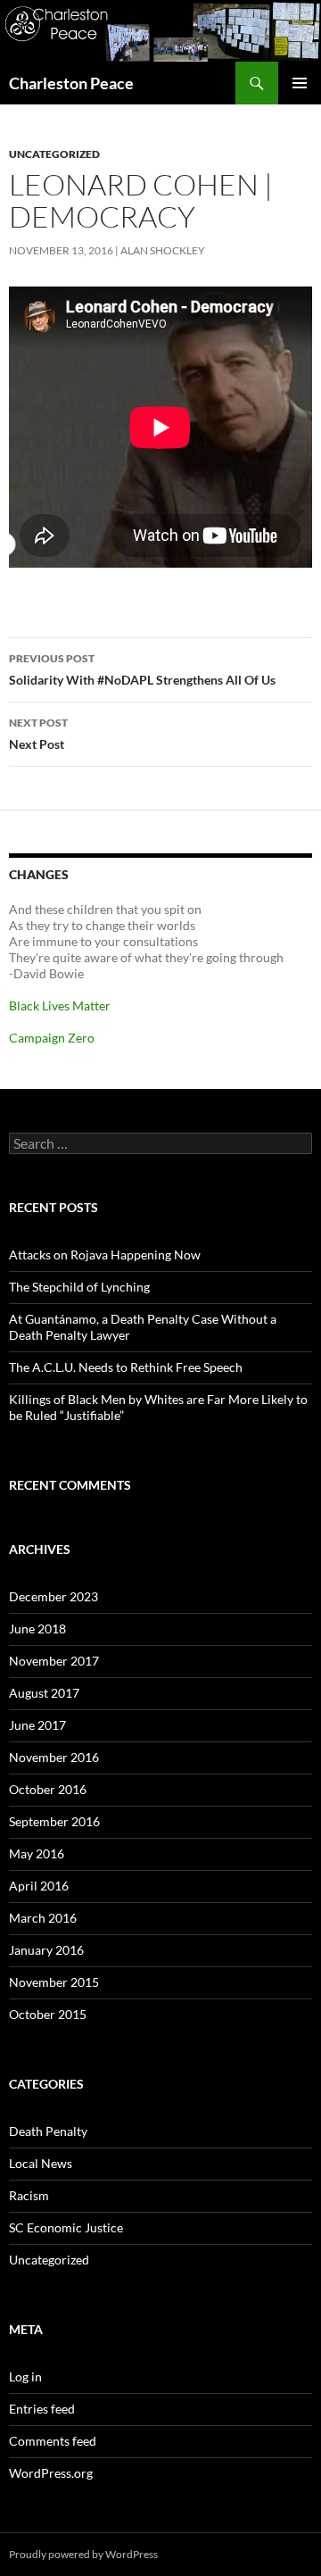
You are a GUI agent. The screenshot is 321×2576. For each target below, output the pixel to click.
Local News (41, 2163)
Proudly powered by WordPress (83, 2554)
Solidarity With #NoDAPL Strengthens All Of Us (142, 669)
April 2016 (39, 1886)
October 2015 (48, 2014)
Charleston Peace (71, 83)
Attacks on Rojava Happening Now (105, 1255)
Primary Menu (300, 83)
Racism (29, 2195)
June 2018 (37, 1629)
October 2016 (48, 1789)
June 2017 (37, 1725)
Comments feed (53, 2441)
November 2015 (54, 1982)
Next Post (38, 734)
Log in (25, 2377)
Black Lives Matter (60, 1005)
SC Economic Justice (66, 2227)
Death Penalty (48, 2131)
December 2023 (53, 1596)
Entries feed (42, 2409)
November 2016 (54, 1757)
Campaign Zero (52, 1038)
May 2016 (37, 1853)
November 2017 (54, 1661)
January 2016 (46, 1950)
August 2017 (44, 1693)
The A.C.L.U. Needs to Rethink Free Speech (126, 1367)
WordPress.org (51, 2473)
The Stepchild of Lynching (79, 1287)
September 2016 (54, 1821)
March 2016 (43, 1918)
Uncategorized (54, 154)
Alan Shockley (163, 250)
